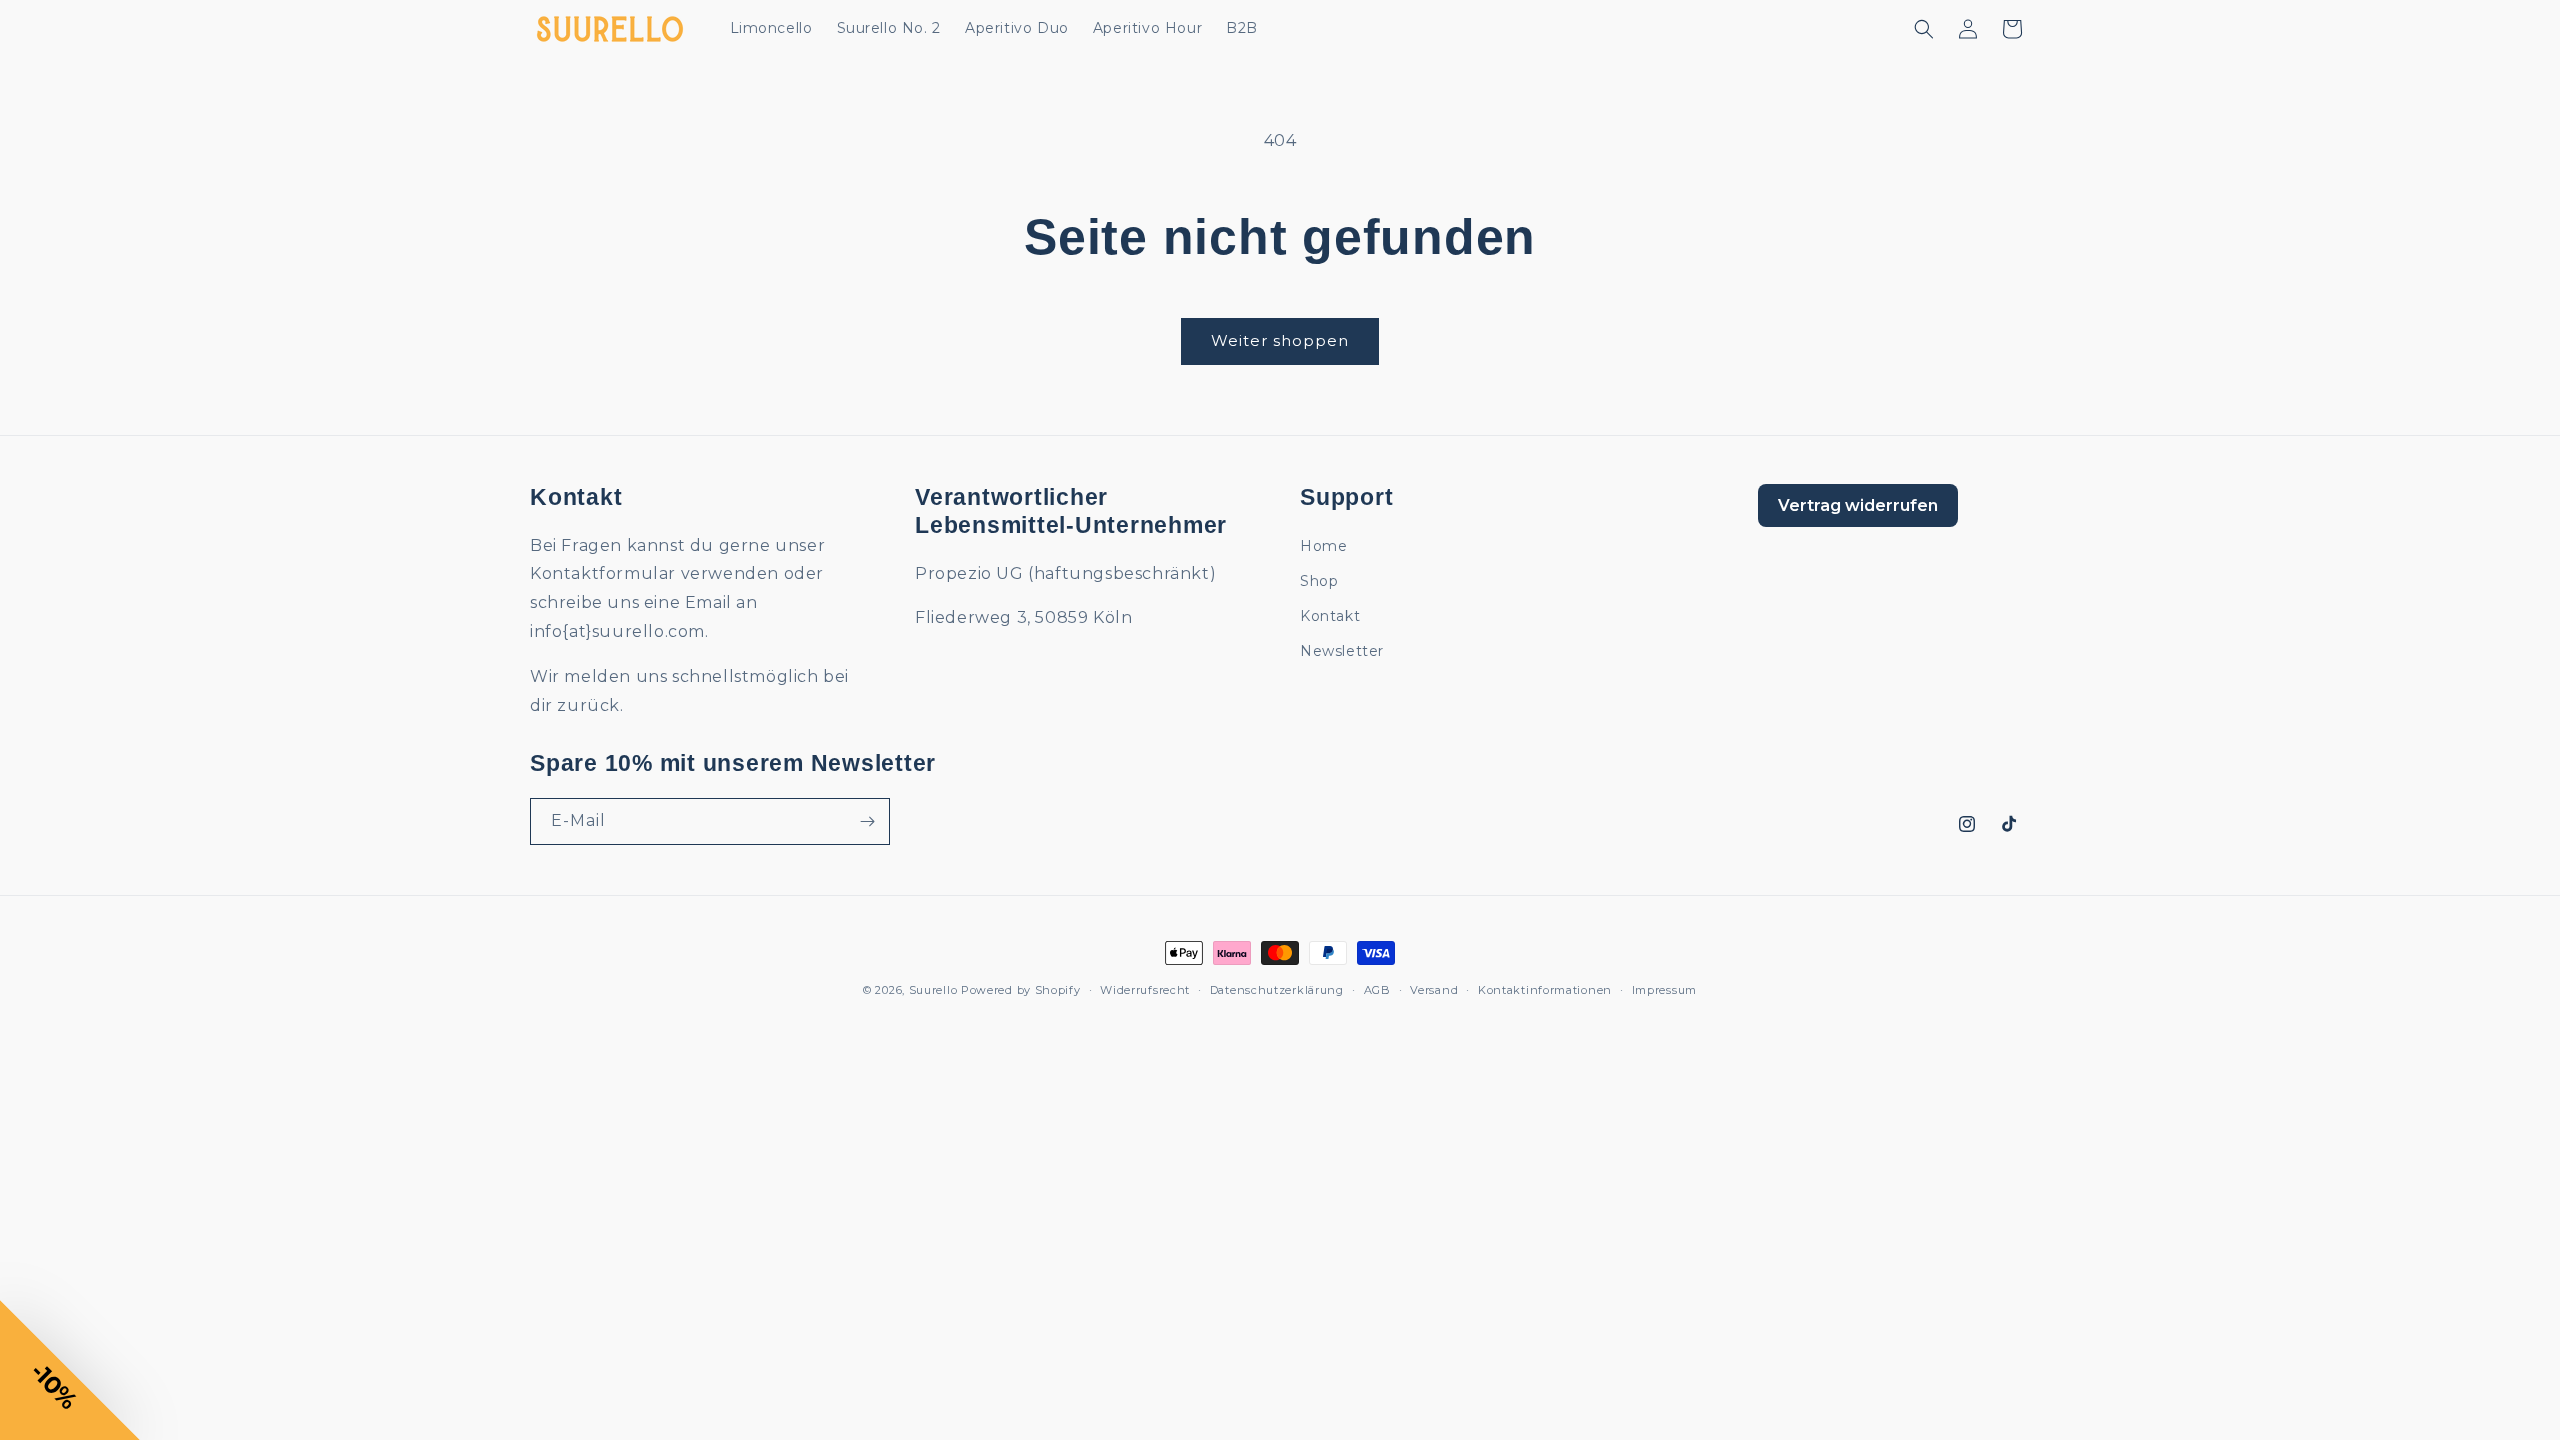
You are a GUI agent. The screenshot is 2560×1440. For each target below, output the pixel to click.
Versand (1434, 990)
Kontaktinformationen (1545, 990)
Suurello (933, 990)
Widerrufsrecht (1145, 990)
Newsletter (1342, 651)
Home (1323, 546)
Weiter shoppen (1280, 340)
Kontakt (1330, 616)
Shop (1319, 581)
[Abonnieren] (867, 821)
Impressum (1664, 990)
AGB (1377, 990)
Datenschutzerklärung (1277, 990)
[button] (1924, 29)
